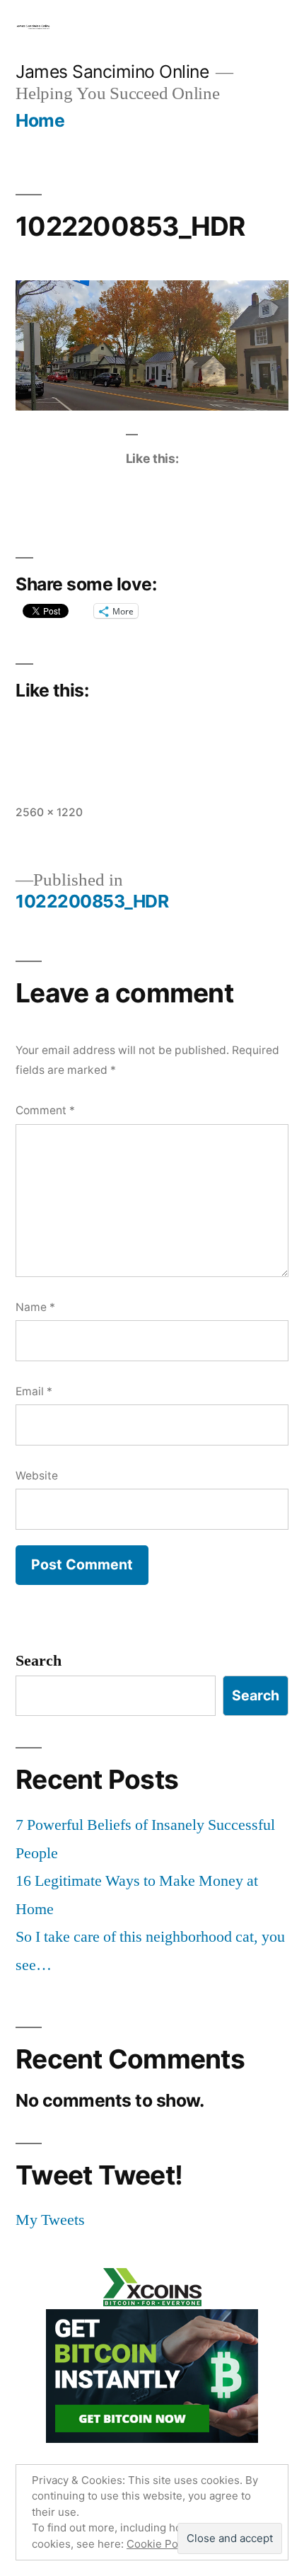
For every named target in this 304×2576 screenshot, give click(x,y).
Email (34, 1391)
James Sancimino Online (112, 71)
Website (37, 1476)
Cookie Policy (161, 2544)
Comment (45, 1110)
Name (35, 1307)
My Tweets (50, 2220)
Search (39, 1661)
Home (40, 120)
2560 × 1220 (49, 812)
